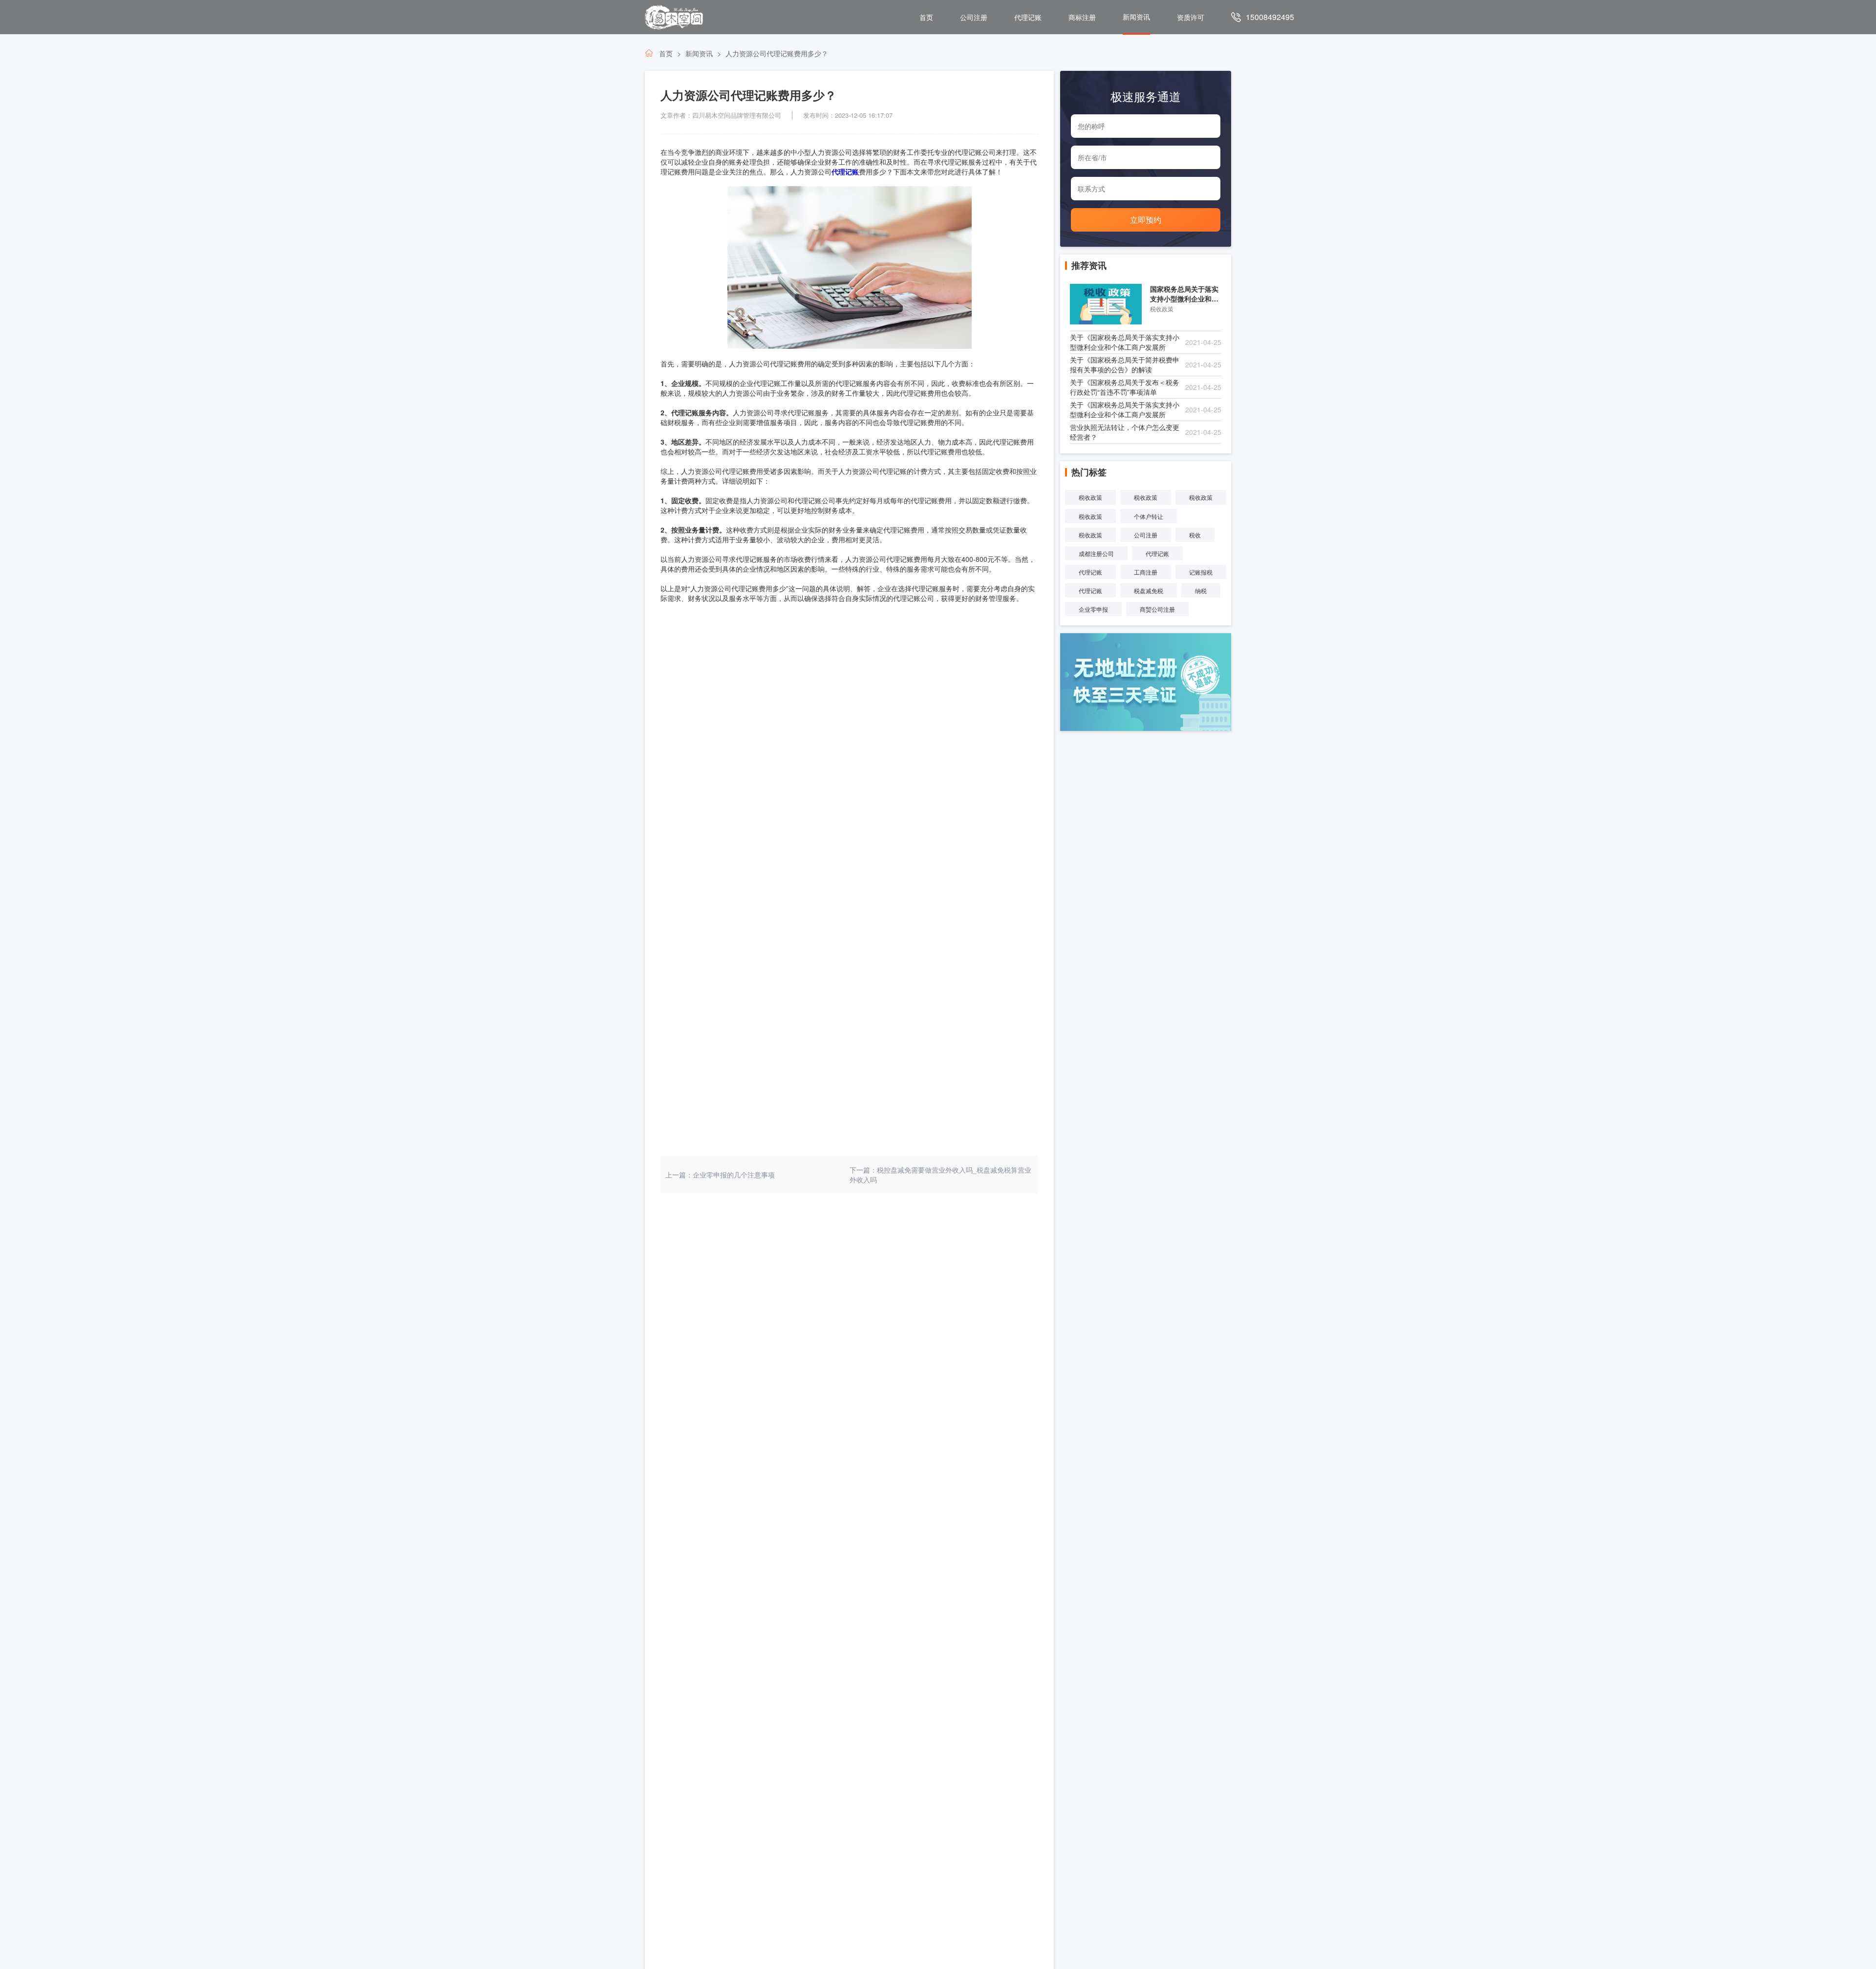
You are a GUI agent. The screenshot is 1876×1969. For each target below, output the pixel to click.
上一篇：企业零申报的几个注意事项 (720, 1175)
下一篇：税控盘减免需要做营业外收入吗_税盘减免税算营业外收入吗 (940, 1175)
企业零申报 (1093, 609)
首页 (926, 17)
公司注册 (974, 17)
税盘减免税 (1149, 590)
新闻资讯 (1136, 17)
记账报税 (1201, 572)
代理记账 (1028, 17)
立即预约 (1146, 220)
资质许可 (1191, 17)
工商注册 (1146, 572)
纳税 (1201, 590)
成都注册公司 (1096, 553)
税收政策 (1090, 497)
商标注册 (1082, 17)
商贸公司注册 (1157, 609)
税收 (1195, 535)
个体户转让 (1149, 516)
